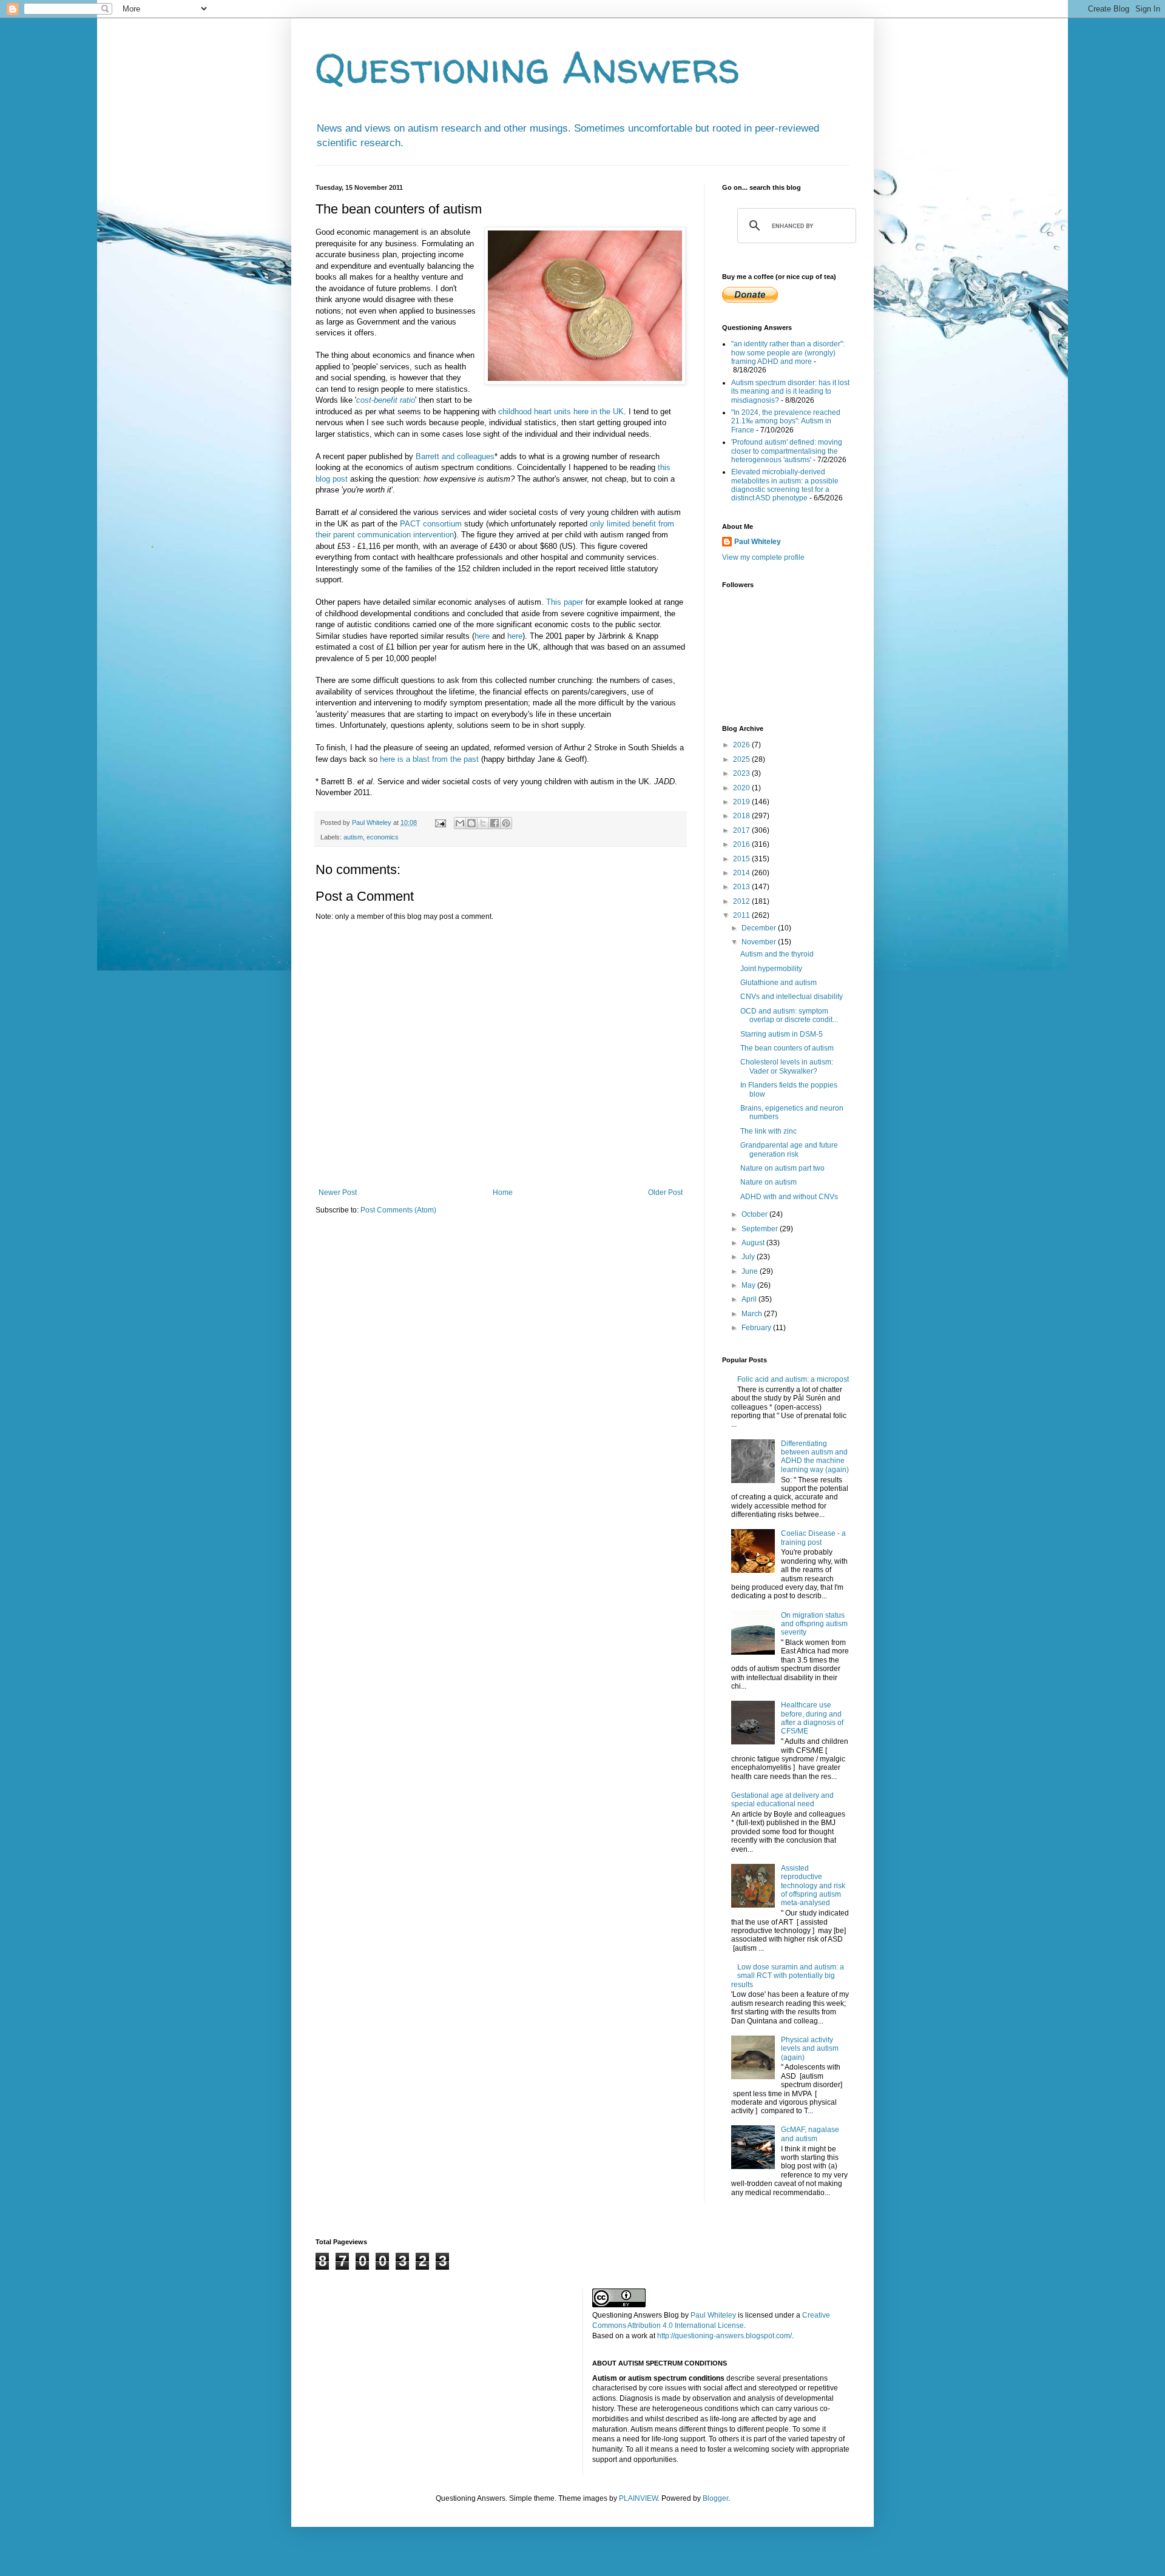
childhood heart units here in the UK (561, 412)
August (754, 1243)
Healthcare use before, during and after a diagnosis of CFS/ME (812, 1718)
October (755, 1214)
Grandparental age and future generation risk (789, 1149)
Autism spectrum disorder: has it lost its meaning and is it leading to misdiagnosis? (790, 392)
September (761, 1229)
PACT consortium (431, 524)
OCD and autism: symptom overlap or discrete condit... (789, 1015)
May (749, 1285)
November (760, 942)
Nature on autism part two (782, 1168)
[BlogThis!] (471, 823)
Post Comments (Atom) (398, 1210)
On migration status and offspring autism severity (814, 1624)
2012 (742, 901)
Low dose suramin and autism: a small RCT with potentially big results (788, 1976)
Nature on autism (768, 1182)
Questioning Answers (528, 67)
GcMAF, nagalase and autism (810, 2134)
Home (503, 1192)
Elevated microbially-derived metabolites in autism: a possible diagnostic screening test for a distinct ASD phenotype (785, 485)
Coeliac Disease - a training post (813, 1538)
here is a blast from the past (429, 759)
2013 (742, 887)
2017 (742, 830)
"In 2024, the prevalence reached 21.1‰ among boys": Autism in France (786, 421)
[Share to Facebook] (495, 823)
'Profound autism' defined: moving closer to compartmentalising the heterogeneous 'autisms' (787, 451)
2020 (742, 788)
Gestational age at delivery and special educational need (782, 1800)
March (753, 1314)
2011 (742, 915)
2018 (742, 816)
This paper (565, 602)
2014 (742, 873)
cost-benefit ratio (386, 400)
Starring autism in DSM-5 (782, 1034)
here (482, 636)
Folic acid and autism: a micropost (793, 1379)
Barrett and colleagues (455, 456)
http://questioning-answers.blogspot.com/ (724, 2336)
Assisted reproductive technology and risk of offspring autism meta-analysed (813, 1886)
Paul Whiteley (758, 542)
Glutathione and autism (778, 983)
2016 (742, 844)
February (757, 1328)
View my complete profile (763, 557)
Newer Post (338, 1192)
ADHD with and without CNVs (789, 1197)
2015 (742, 859)
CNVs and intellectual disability (792, 997)
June (751, 1271)
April (750, 1299)
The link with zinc (768, 1131)
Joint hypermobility (771, 969)
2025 (742, 759)
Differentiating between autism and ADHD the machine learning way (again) (815, 1457)
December (760, 928)
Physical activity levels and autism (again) (810, 2049)
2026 (742, 745)
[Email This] (460, 823)
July (749, 1257)
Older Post (665, 1192)
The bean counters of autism (787, 1048)
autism (353, 837)
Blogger (715, 2498)
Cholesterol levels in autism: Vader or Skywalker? (787, 1066)
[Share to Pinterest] (506, 823)
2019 (742, 802)
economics (383, 837)
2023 (742, 773)
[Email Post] (440, 822)
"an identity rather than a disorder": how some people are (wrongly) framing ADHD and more (788, 353)
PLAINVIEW (638, 2498)
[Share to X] (483, 823)
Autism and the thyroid (777, 954)
